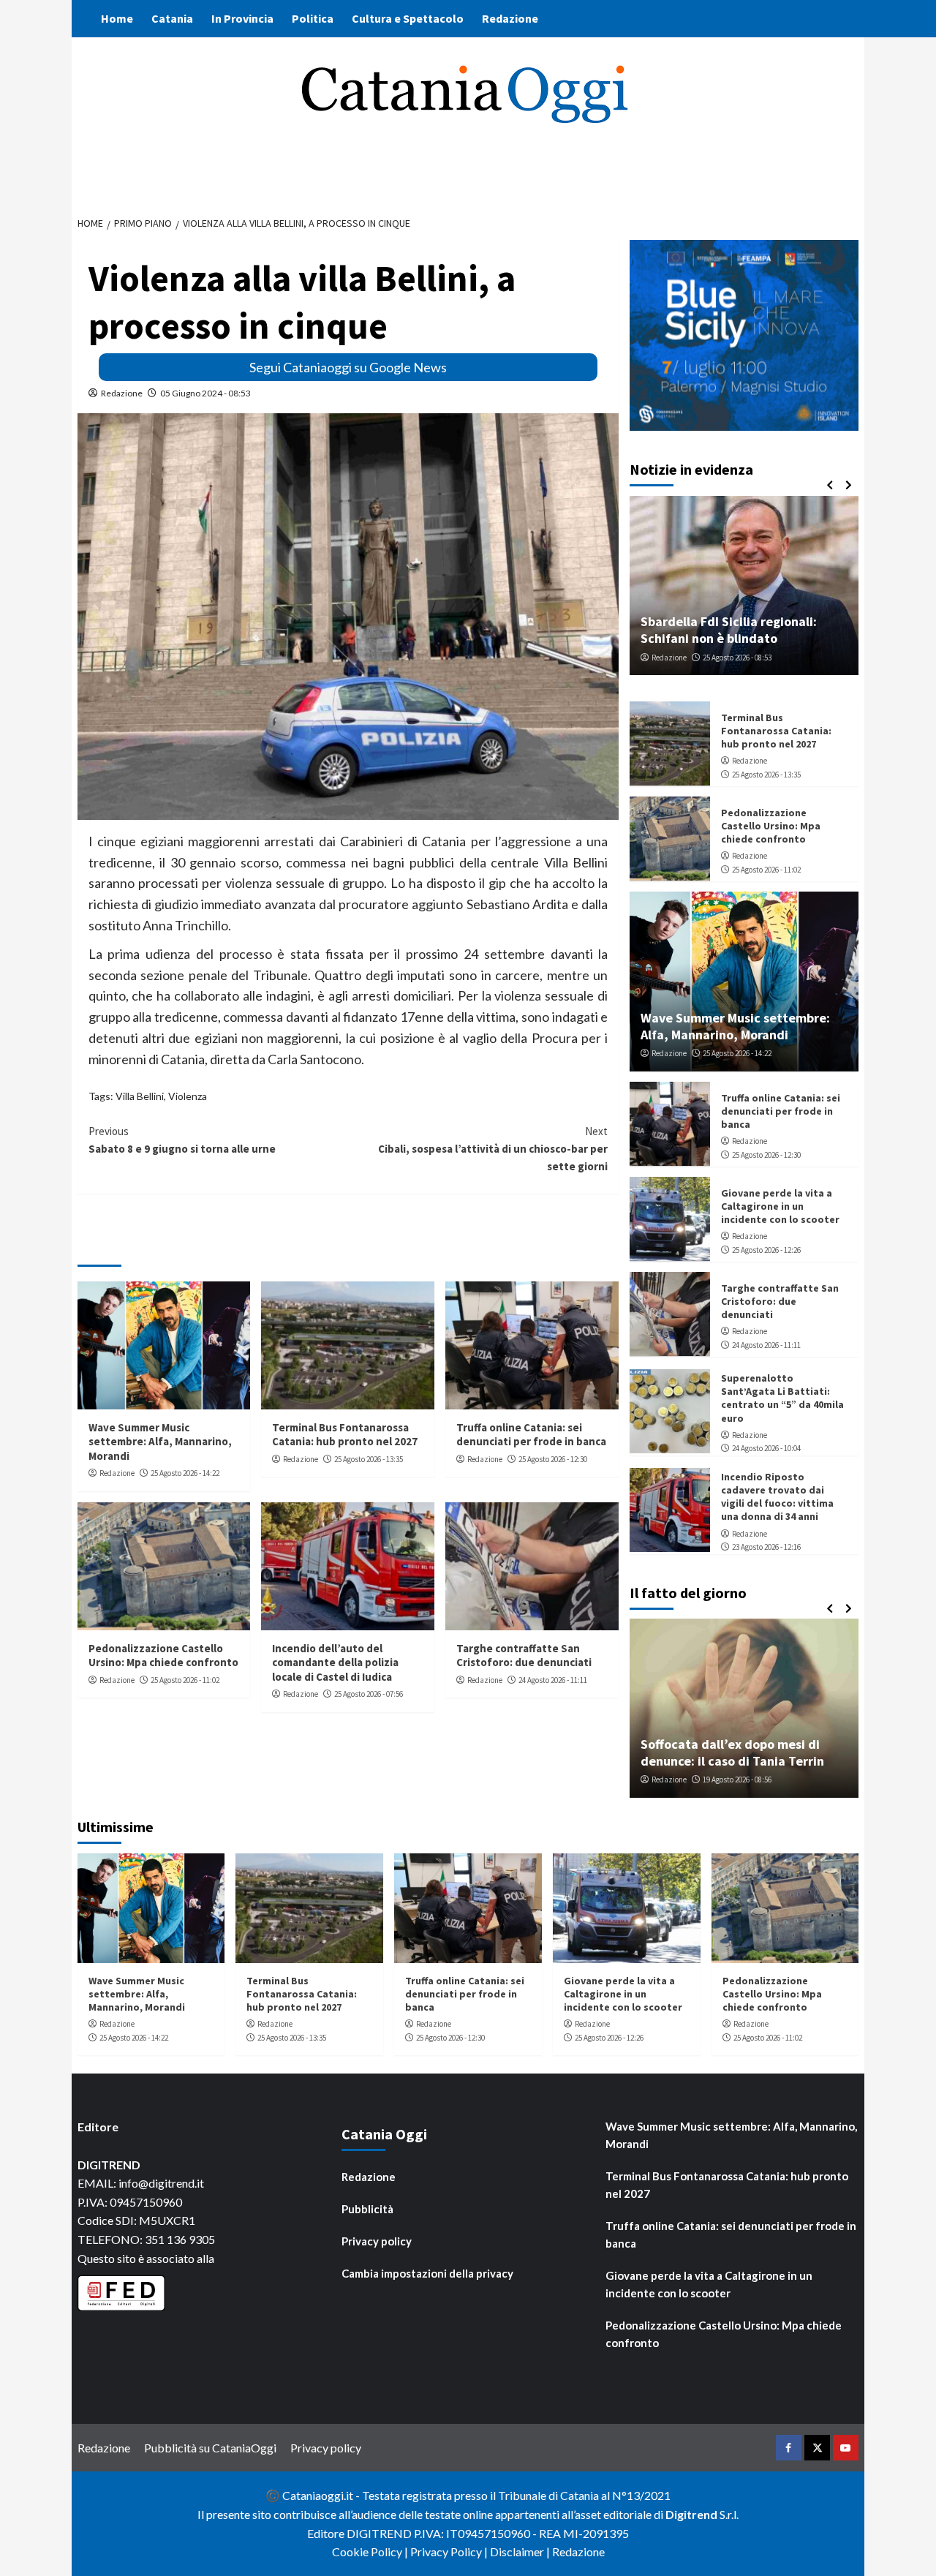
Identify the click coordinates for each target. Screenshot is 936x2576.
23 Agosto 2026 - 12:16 (766, 1546)
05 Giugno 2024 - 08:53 (205, 393)
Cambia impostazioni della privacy (427, 2273)
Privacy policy (377, 2241)
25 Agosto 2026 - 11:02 (185, 1680)
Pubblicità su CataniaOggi (210, 2448)
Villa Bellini (140, 1096)
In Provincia (242, 18)
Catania (172, 18)
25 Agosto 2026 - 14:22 (185, 1473)
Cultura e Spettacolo (408, 18)
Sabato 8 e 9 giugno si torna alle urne (182, 1140)
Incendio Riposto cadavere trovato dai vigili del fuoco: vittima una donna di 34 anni (777, 1496)
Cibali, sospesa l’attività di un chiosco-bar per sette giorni (493, 1149)
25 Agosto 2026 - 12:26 (766, 1249)
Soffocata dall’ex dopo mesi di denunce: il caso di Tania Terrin (732, 1752)
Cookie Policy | (371, 2551)
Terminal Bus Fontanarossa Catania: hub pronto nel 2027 (345, 1435)
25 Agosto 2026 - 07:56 (369, 1694)
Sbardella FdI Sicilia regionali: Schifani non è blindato (729, 629)
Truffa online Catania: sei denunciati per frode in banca (531, 1435)
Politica (313, 18)
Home (117, 18)
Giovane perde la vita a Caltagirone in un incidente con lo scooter (780, 1205)
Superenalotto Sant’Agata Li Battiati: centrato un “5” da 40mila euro (782, 1397)
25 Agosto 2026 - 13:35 (369, 1459)
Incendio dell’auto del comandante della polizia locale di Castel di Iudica (335, 1662)
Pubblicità (367, 2209)
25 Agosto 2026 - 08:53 (737, 657)
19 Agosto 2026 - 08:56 (737, 1780)
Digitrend (691, 2514)
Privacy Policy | (450, 2551)
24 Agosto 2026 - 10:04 (766, 1448)
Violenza (188, 1096)
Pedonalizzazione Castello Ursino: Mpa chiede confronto (163, 1656)
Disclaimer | (521, 2551)
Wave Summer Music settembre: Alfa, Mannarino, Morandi (160, 1442)
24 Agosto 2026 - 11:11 (553, 1680)
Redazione (510, 18)
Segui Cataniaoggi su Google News (348, 367)
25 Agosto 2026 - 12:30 (553, 1459)
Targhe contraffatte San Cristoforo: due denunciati (524, 1656)
